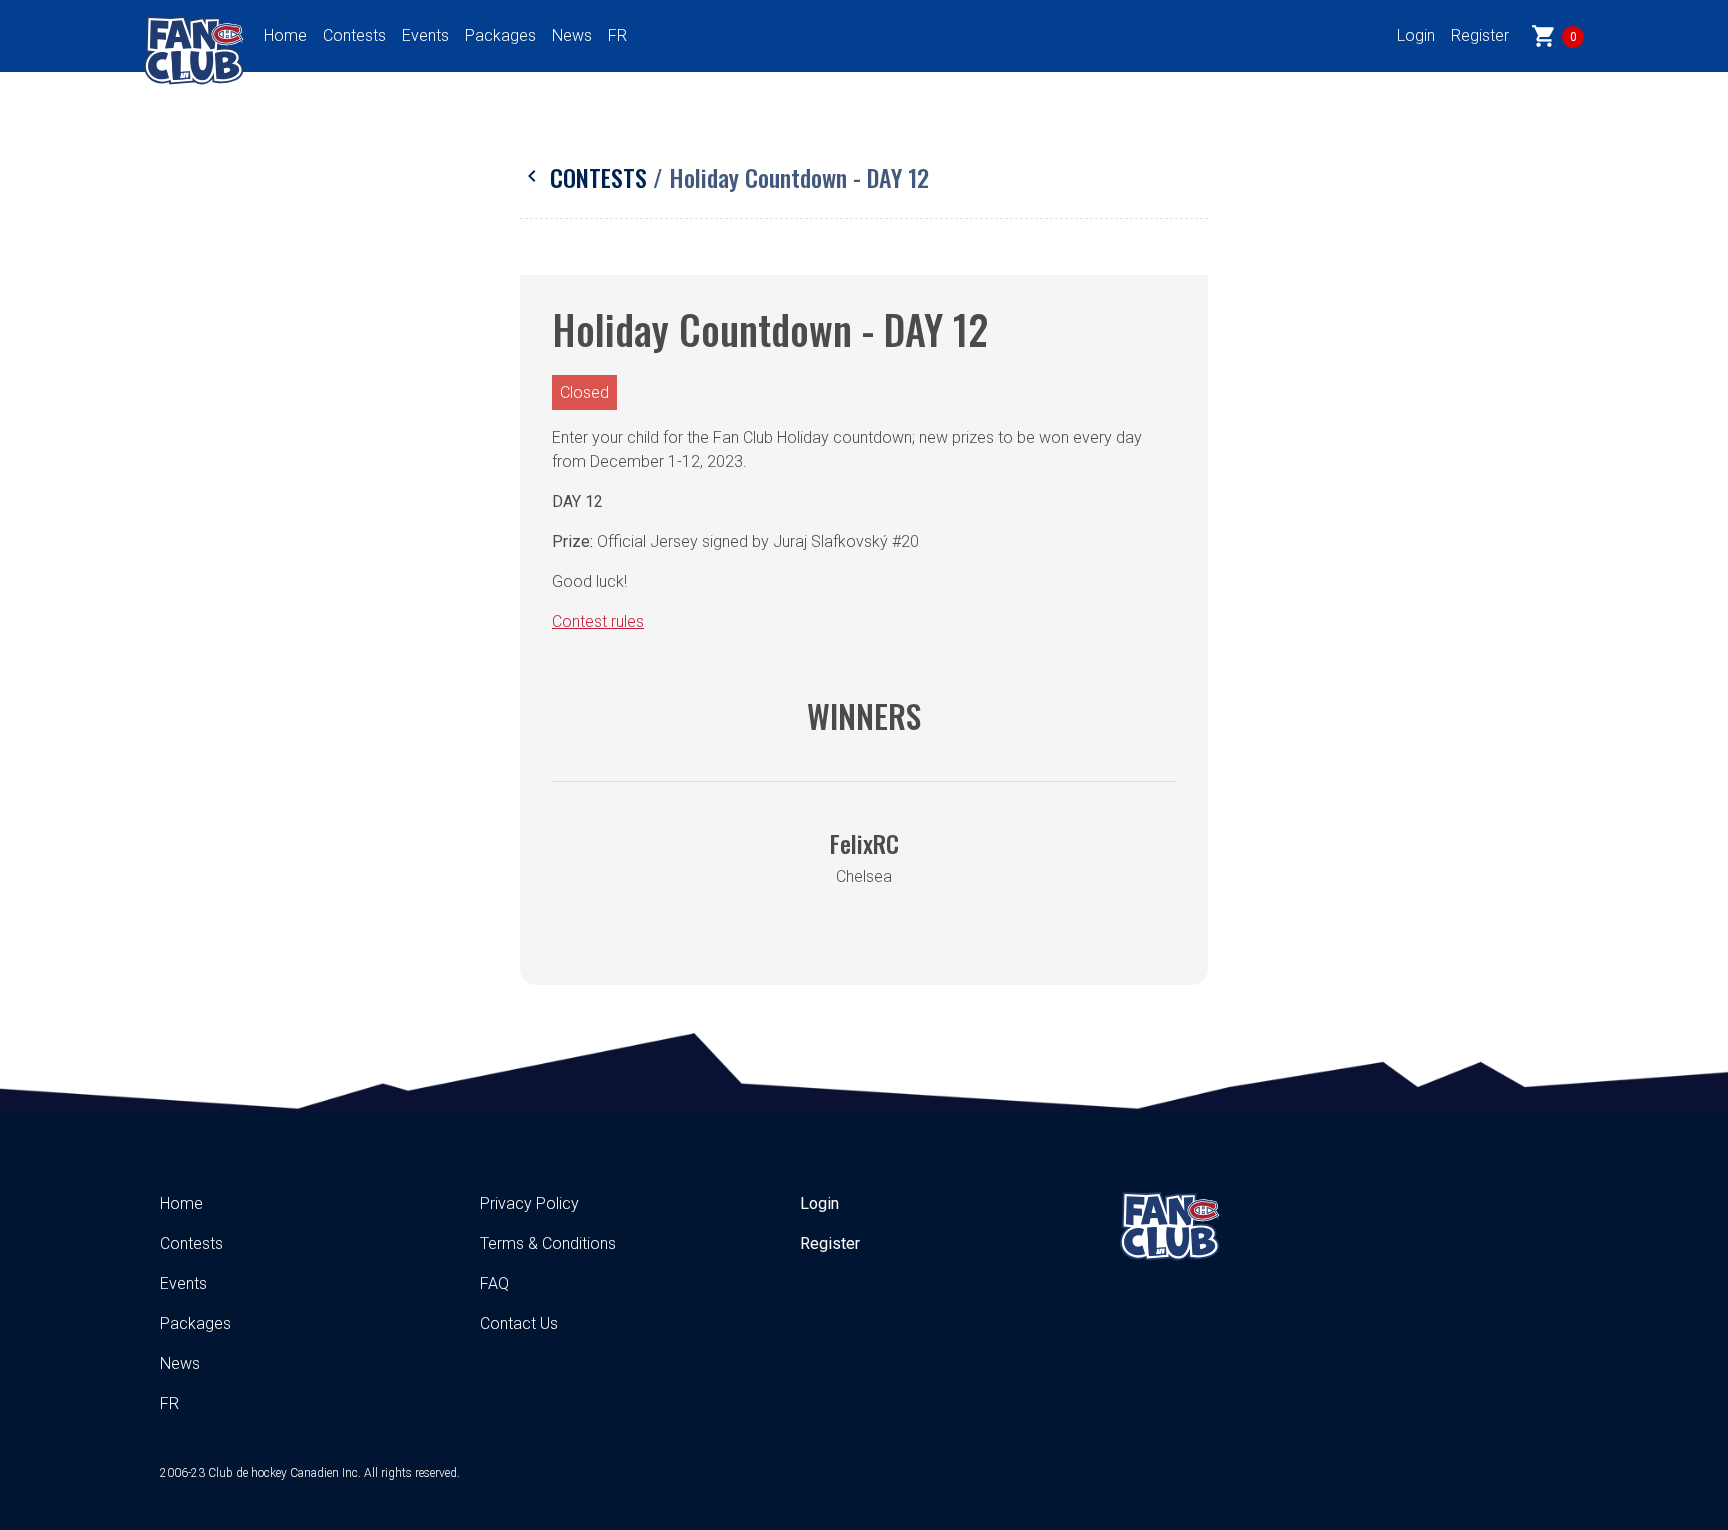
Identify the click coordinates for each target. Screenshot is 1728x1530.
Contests (354, 35)
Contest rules (598, 621)
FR (617, 35)
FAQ (494, 1283)
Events (425, 35)
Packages (500, 35)
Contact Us (519, 1323)
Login (1416, 35)
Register (1480, 35)
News (572, 35)
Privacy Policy (529, 1203)
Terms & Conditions (548, 1243)
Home (285, 35)
